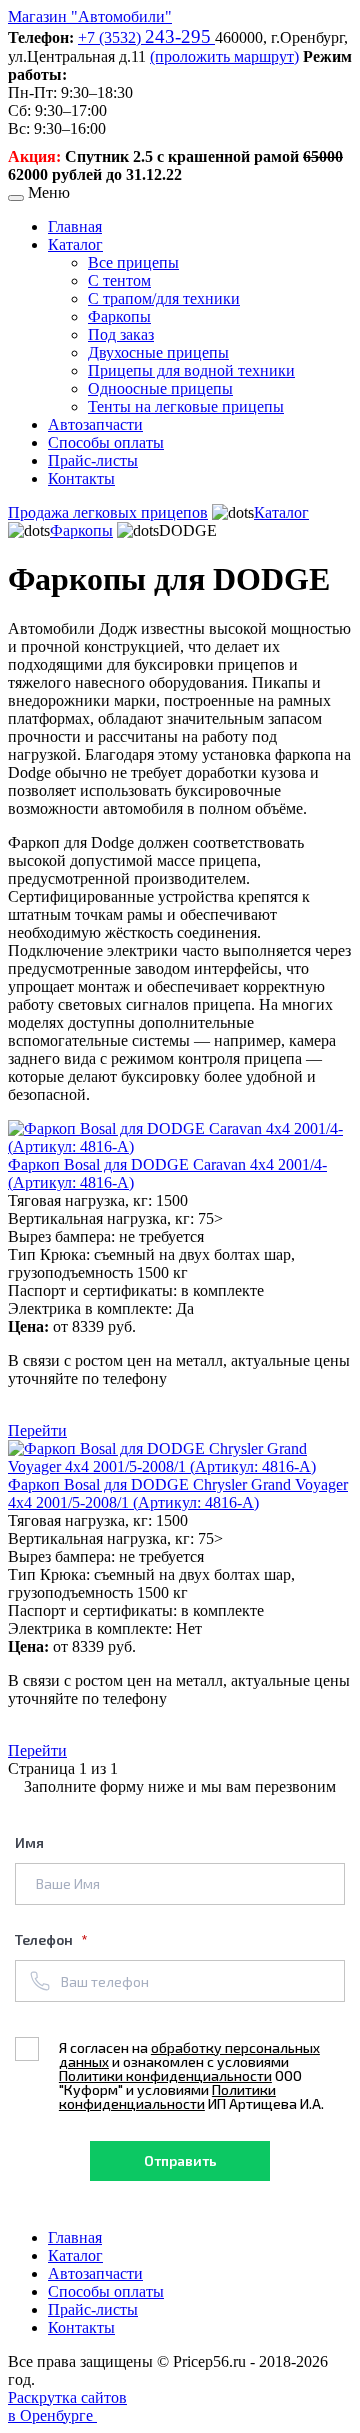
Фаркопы (119, 316)
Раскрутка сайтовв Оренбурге (67, 2406)
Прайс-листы (93, 460)
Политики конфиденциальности (165, 2075)
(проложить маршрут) (224, 56)
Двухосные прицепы (158, 352)
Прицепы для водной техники (191, 370)
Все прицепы (133, 262)
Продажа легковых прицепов (108, 512)
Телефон (45, 1939)
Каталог (75, 244)
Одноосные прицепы (160, 388)
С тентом (119, 280)
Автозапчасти (95, 424)
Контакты (81, 478)
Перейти (37, 1430)
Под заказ (121, 334)
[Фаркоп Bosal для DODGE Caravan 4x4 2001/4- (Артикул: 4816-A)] (180, 1146)
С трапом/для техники (164, 298)
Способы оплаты (106, 442)
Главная (75, 226)
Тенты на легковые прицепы (186, 406)
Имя (29, 1842)
